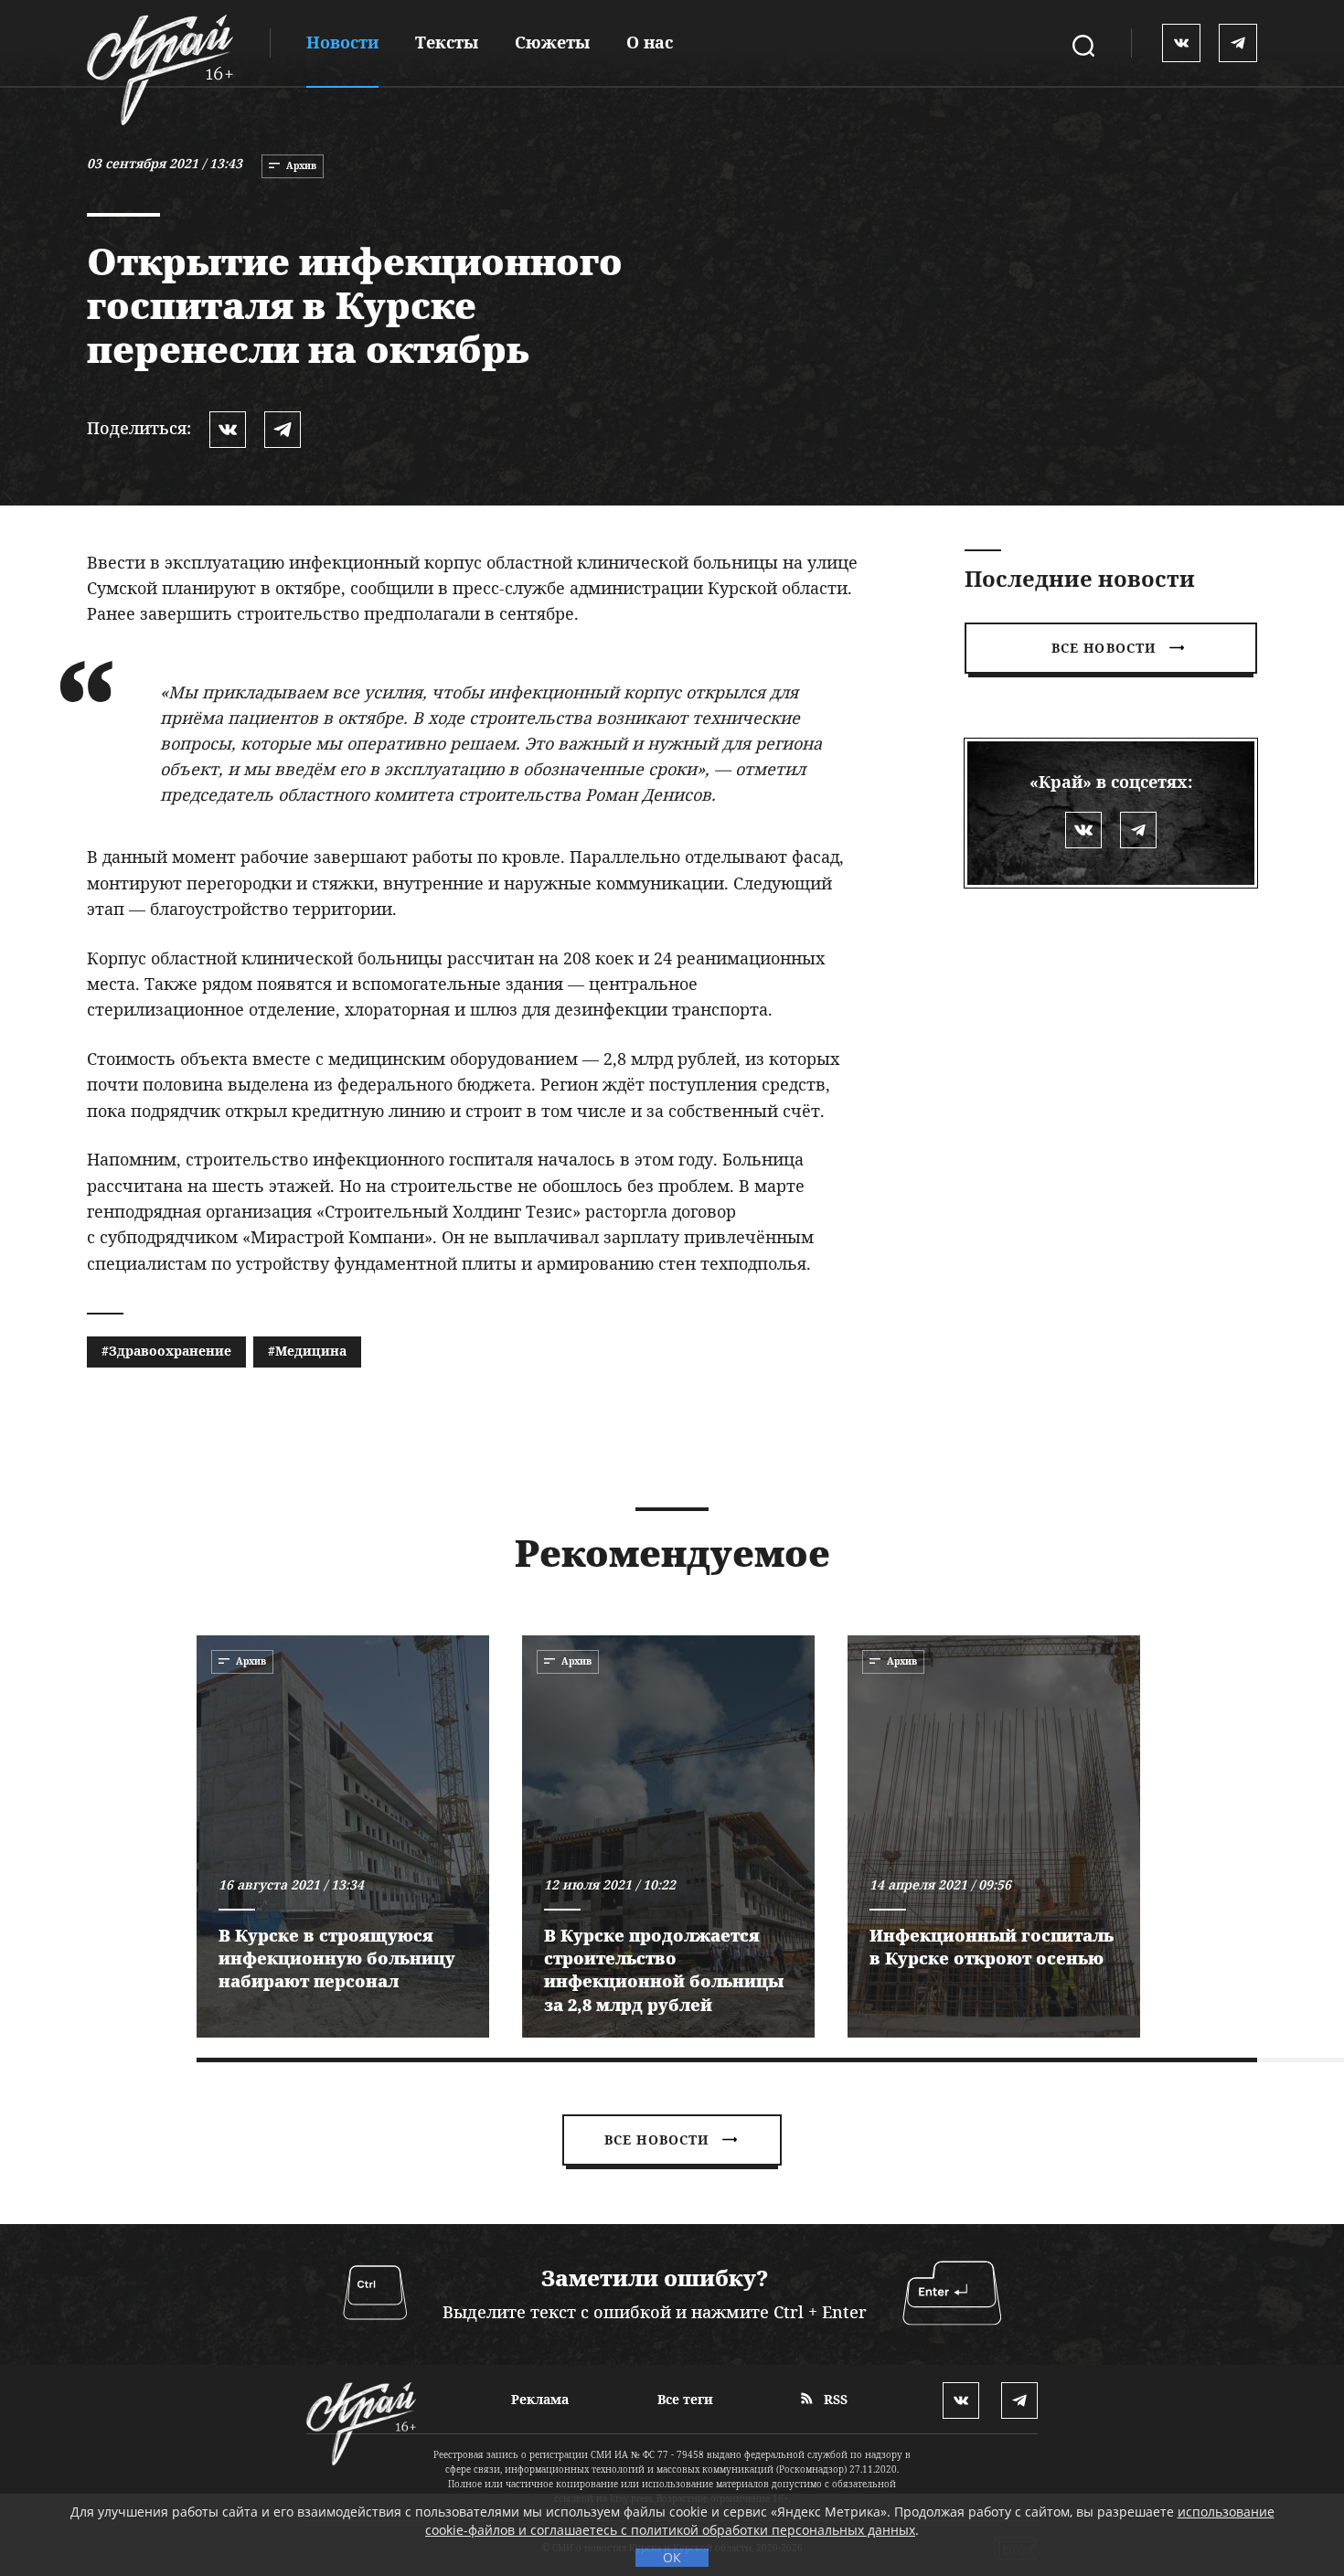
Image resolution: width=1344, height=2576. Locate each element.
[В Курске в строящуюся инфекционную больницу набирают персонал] (343, 1836)
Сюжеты (552, 42)
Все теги (685, 2399)
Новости (342, 42)
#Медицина (307, 1351)
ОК (672, 2557)
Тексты (447, 42)
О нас (650, 42)
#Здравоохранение (166, 1351)
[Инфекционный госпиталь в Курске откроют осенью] (994, 1836)
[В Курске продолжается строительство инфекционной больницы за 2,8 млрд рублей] (668, 1836)
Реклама (540, 2399)
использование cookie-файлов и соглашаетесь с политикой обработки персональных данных (850, 2521)
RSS (834, 2399)
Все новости (1104, 648)
